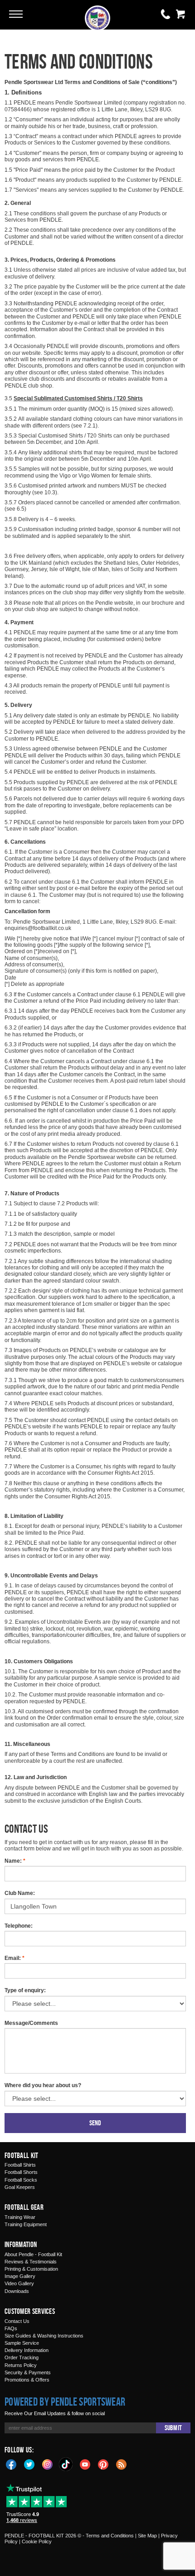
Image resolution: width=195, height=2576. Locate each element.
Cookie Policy (37, 2541)
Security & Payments (28, 2372)
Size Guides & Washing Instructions (44, 2336)
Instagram (48, 2464)
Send (95, 2123)
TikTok (66, 2464)
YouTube (85, 2464)
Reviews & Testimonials (31, 2262)
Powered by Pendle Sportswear (65, 2402)
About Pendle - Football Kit (33, 2254)
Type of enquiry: (25, 1990)
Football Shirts (20, 2165)
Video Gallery (19, 2283)
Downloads (17, 2291)
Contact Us (17, 2321)
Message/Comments (31, 2023)
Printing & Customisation (31, 2269)
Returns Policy (21, 2365)
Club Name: (20, 1893)
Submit (173, 2428)
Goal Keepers (20, 2187)
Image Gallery (20, 2276)
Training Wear (20, 2217)
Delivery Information (27, 2350)
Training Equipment (26, 2224)
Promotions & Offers (27, 2380)
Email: (15, 1958)
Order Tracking (22, 2357)
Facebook (11, 2464)
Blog (122, 2464)
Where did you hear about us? (43, 2085)
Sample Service (22, 2343)
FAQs (11, 2328)
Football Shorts (21, 2172)
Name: (15, 1861)
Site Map (147, 2536)
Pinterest (103, 2464)
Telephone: (19, 1926)
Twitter (29, 2464)
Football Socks (21, 2180)
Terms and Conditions (110, 2536)
